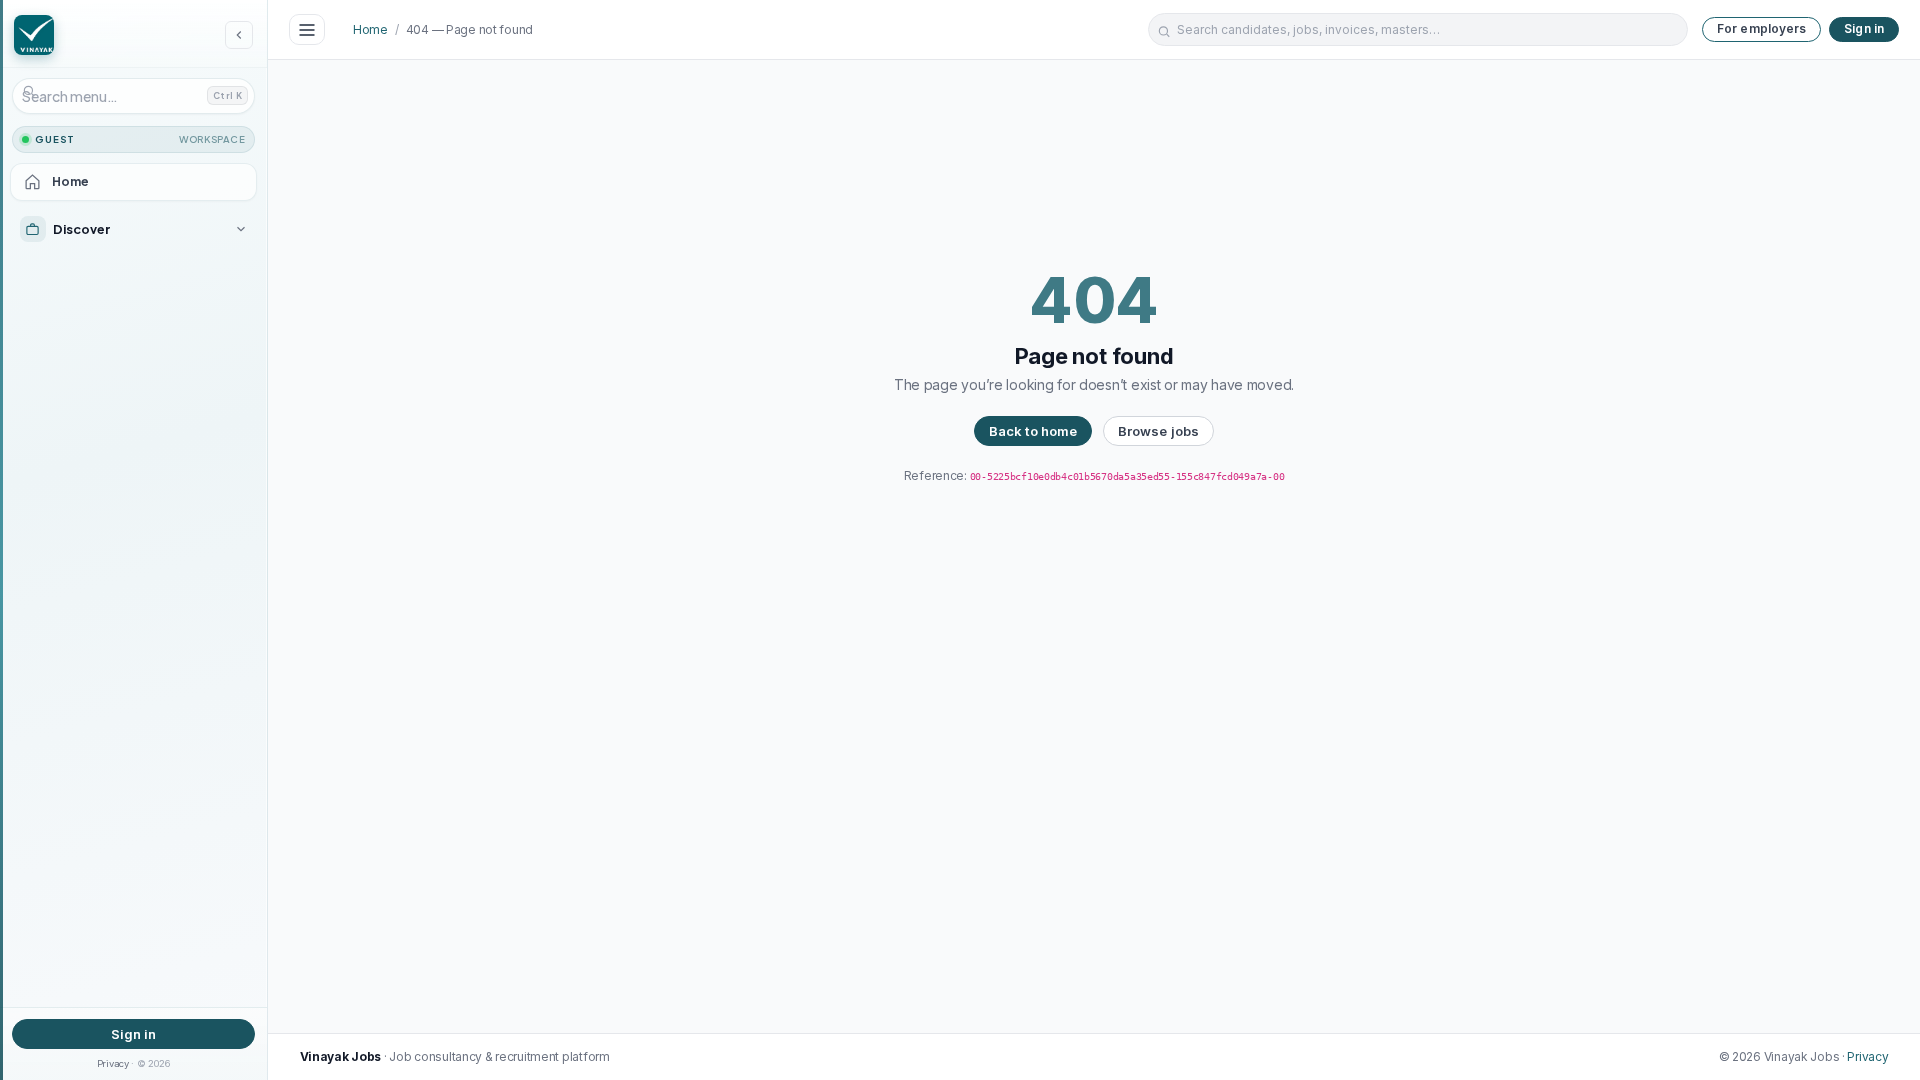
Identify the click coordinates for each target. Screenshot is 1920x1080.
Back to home (1033, 431)
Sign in (134, 1034)
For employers (1762, 28)
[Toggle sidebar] (307, 30)
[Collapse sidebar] (239, 35)
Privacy (113, 1063)
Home (370, 29)
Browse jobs (1158, 431)
